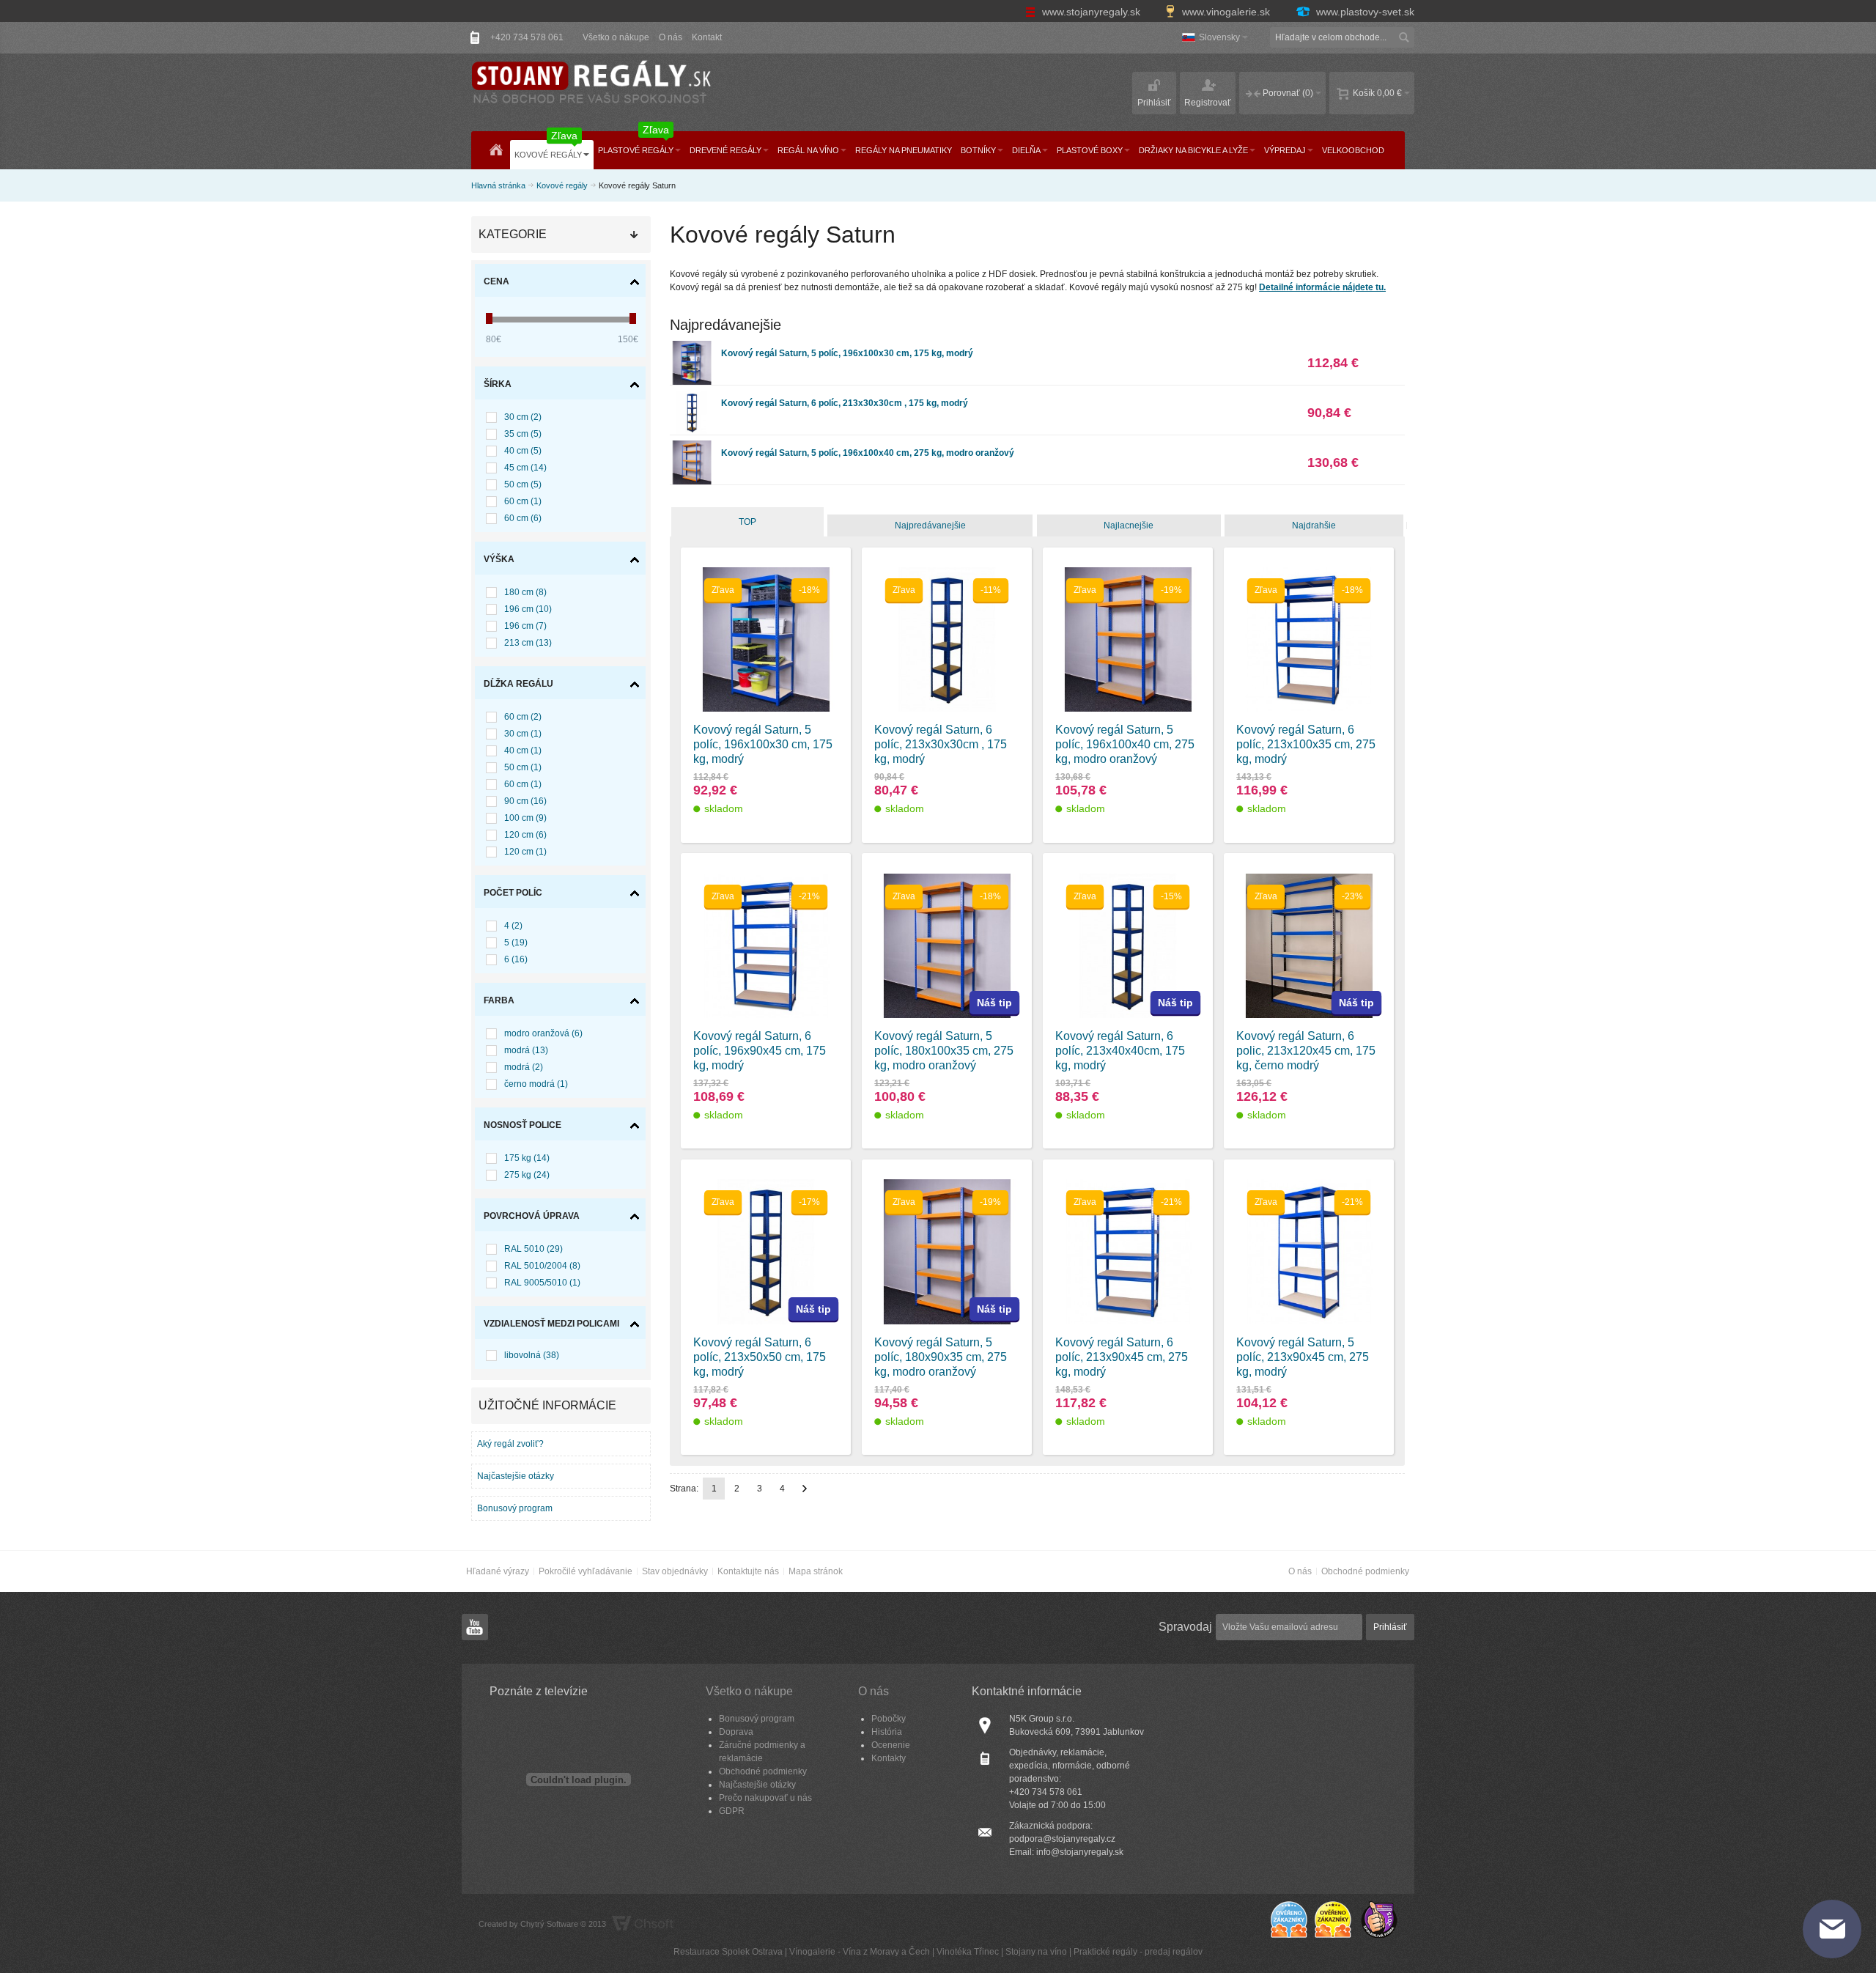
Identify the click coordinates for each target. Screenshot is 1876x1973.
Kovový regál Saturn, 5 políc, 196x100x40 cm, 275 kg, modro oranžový (868, 453)
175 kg (527, 1158)
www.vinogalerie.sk (1226, 12)
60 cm (523, 501)
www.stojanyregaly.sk (1091, 12)
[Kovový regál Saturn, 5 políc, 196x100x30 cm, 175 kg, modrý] (692, 347)
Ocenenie (891, 1745)
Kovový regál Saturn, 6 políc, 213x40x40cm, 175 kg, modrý (1120, 1051)
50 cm (523, 484)
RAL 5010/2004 (542, 1266)
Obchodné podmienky (1365, 1571)
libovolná (532, 1355)
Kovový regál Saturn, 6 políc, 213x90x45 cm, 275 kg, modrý (1122, 1357)
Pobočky (889, 1719)
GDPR (732, 1811)
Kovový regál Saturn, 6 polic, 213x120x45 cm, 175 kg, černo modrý (1306, 1051)
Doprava (736, 1732)
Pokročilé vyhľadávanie (586, 1571)
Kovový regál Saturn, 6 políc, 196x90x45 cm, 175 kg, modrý (760, 1051)
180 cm (525, 592)
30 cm (523, 417)
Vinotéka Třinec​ (968, 1952)
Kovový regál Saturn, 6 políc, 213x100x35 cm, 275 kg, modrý (1306, 744)
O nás (671, 37)
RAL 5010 (533, 1249)
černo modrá (536, 1084)
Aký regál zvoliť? (510, 1444)
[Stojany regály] (590, 84)
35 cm (523, 434)
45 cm (525, 468)
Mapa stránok (816, 1571)
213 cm (528, 643)
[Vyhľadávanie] (1404, 37)
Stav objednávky (675, 1571)
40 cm (523, 451)
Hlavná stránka (498, 185)
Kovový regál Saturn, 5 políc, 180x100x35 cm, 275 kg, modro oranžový (944, 1051)
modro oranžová (543, 1033)
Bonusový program (515, 1508)
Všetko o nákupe (616, 37)
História (887, 1732)
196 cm (528, 609)
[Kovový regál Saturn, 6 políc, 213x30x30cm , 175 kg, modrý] (692, 397)
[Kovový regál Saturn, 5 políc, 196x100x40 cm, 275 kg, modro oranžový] (692, 447)
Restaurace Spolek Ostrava (728, 1952)
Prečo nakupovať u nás (765, 1798)
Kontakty (889, 1758)
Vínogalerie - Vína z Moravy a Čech (860, 1952)
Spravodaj (1185, 1627)
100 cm (525, 818)
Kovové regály (562, 185)
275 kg (527, 1175)
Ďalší (805, 1489)
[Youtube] (475, 1628)
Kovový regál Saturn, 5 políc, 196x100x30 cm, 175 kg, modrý (847, 353)
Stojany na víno (1036, 1952)
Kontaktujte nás (748, 1571)
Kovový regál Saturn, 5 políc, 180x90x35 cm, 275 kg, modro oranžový (941, 1357)
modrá (526, 1050)
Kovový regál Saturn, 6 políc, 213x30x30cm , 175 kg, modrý (845, 403)
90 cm (525, 801)
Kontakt (707, 37)
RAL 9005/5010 (542, 1283)
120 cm (525, 835)
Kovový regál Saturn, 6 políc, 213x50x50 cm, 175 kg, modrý (760, 1357)
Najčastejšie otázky (516, 1476)
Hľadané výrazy (498, 1571)
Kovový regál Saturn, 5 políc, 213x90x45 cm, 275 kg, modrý (1303, 1357)
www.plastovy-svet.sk (1364, 12)
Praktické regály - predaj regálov (1138, 1952)
